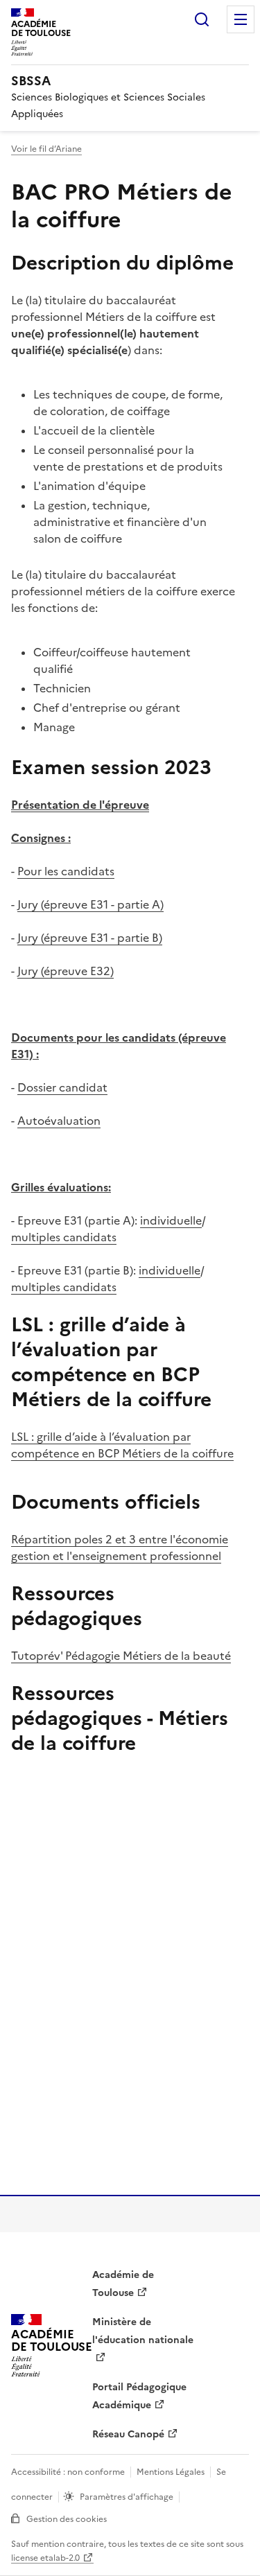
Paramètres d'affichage (127, 2497)
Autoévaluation (59, 1121)
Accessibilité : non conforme (68, 2472)
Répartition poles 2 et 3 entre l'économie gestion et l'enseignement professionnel (120, 1548)
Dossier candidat (62, 1087)
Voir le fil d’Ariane (46, 149)
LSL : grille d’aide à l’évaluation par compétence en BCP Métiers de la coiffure (122, 1445)
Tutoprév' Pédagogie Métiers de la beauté (121, 1656)
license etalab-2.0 (45, 2558)
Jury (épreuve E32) (66, 971)
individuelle (171, 1220)
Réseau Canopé (128, 2434)
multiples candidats (64, 1237)
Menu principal (241, 19)
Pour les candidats (66, 871)
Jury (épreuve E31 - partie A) (90, 904)
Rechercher (202, 19)
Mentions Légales (171, 2472)
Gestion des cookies (67, 2519)
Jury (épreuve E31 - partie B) (90, 938)
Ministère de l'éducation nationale (143, 2331)
